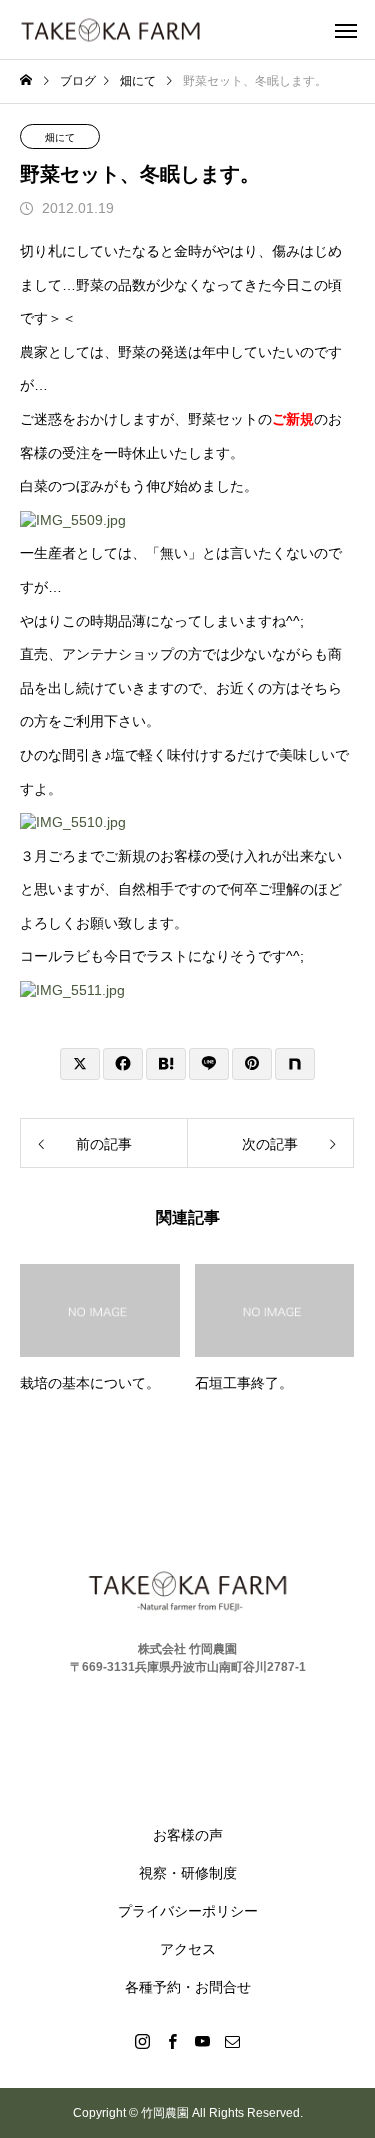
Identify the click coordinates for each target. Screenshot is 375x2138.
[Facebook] (173, 2041)
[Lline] (209, 1064)
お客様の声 (188, 1835)
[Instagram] (143, 2041)
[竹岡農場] (110, 29)
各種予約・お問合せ (188, 1987)
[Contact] (233, 2041)
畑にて (60, 137)
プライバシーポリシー (188, 1911)
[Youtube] (203, 2041)
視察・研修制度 (188, 1873)
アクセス (188, 1949)
